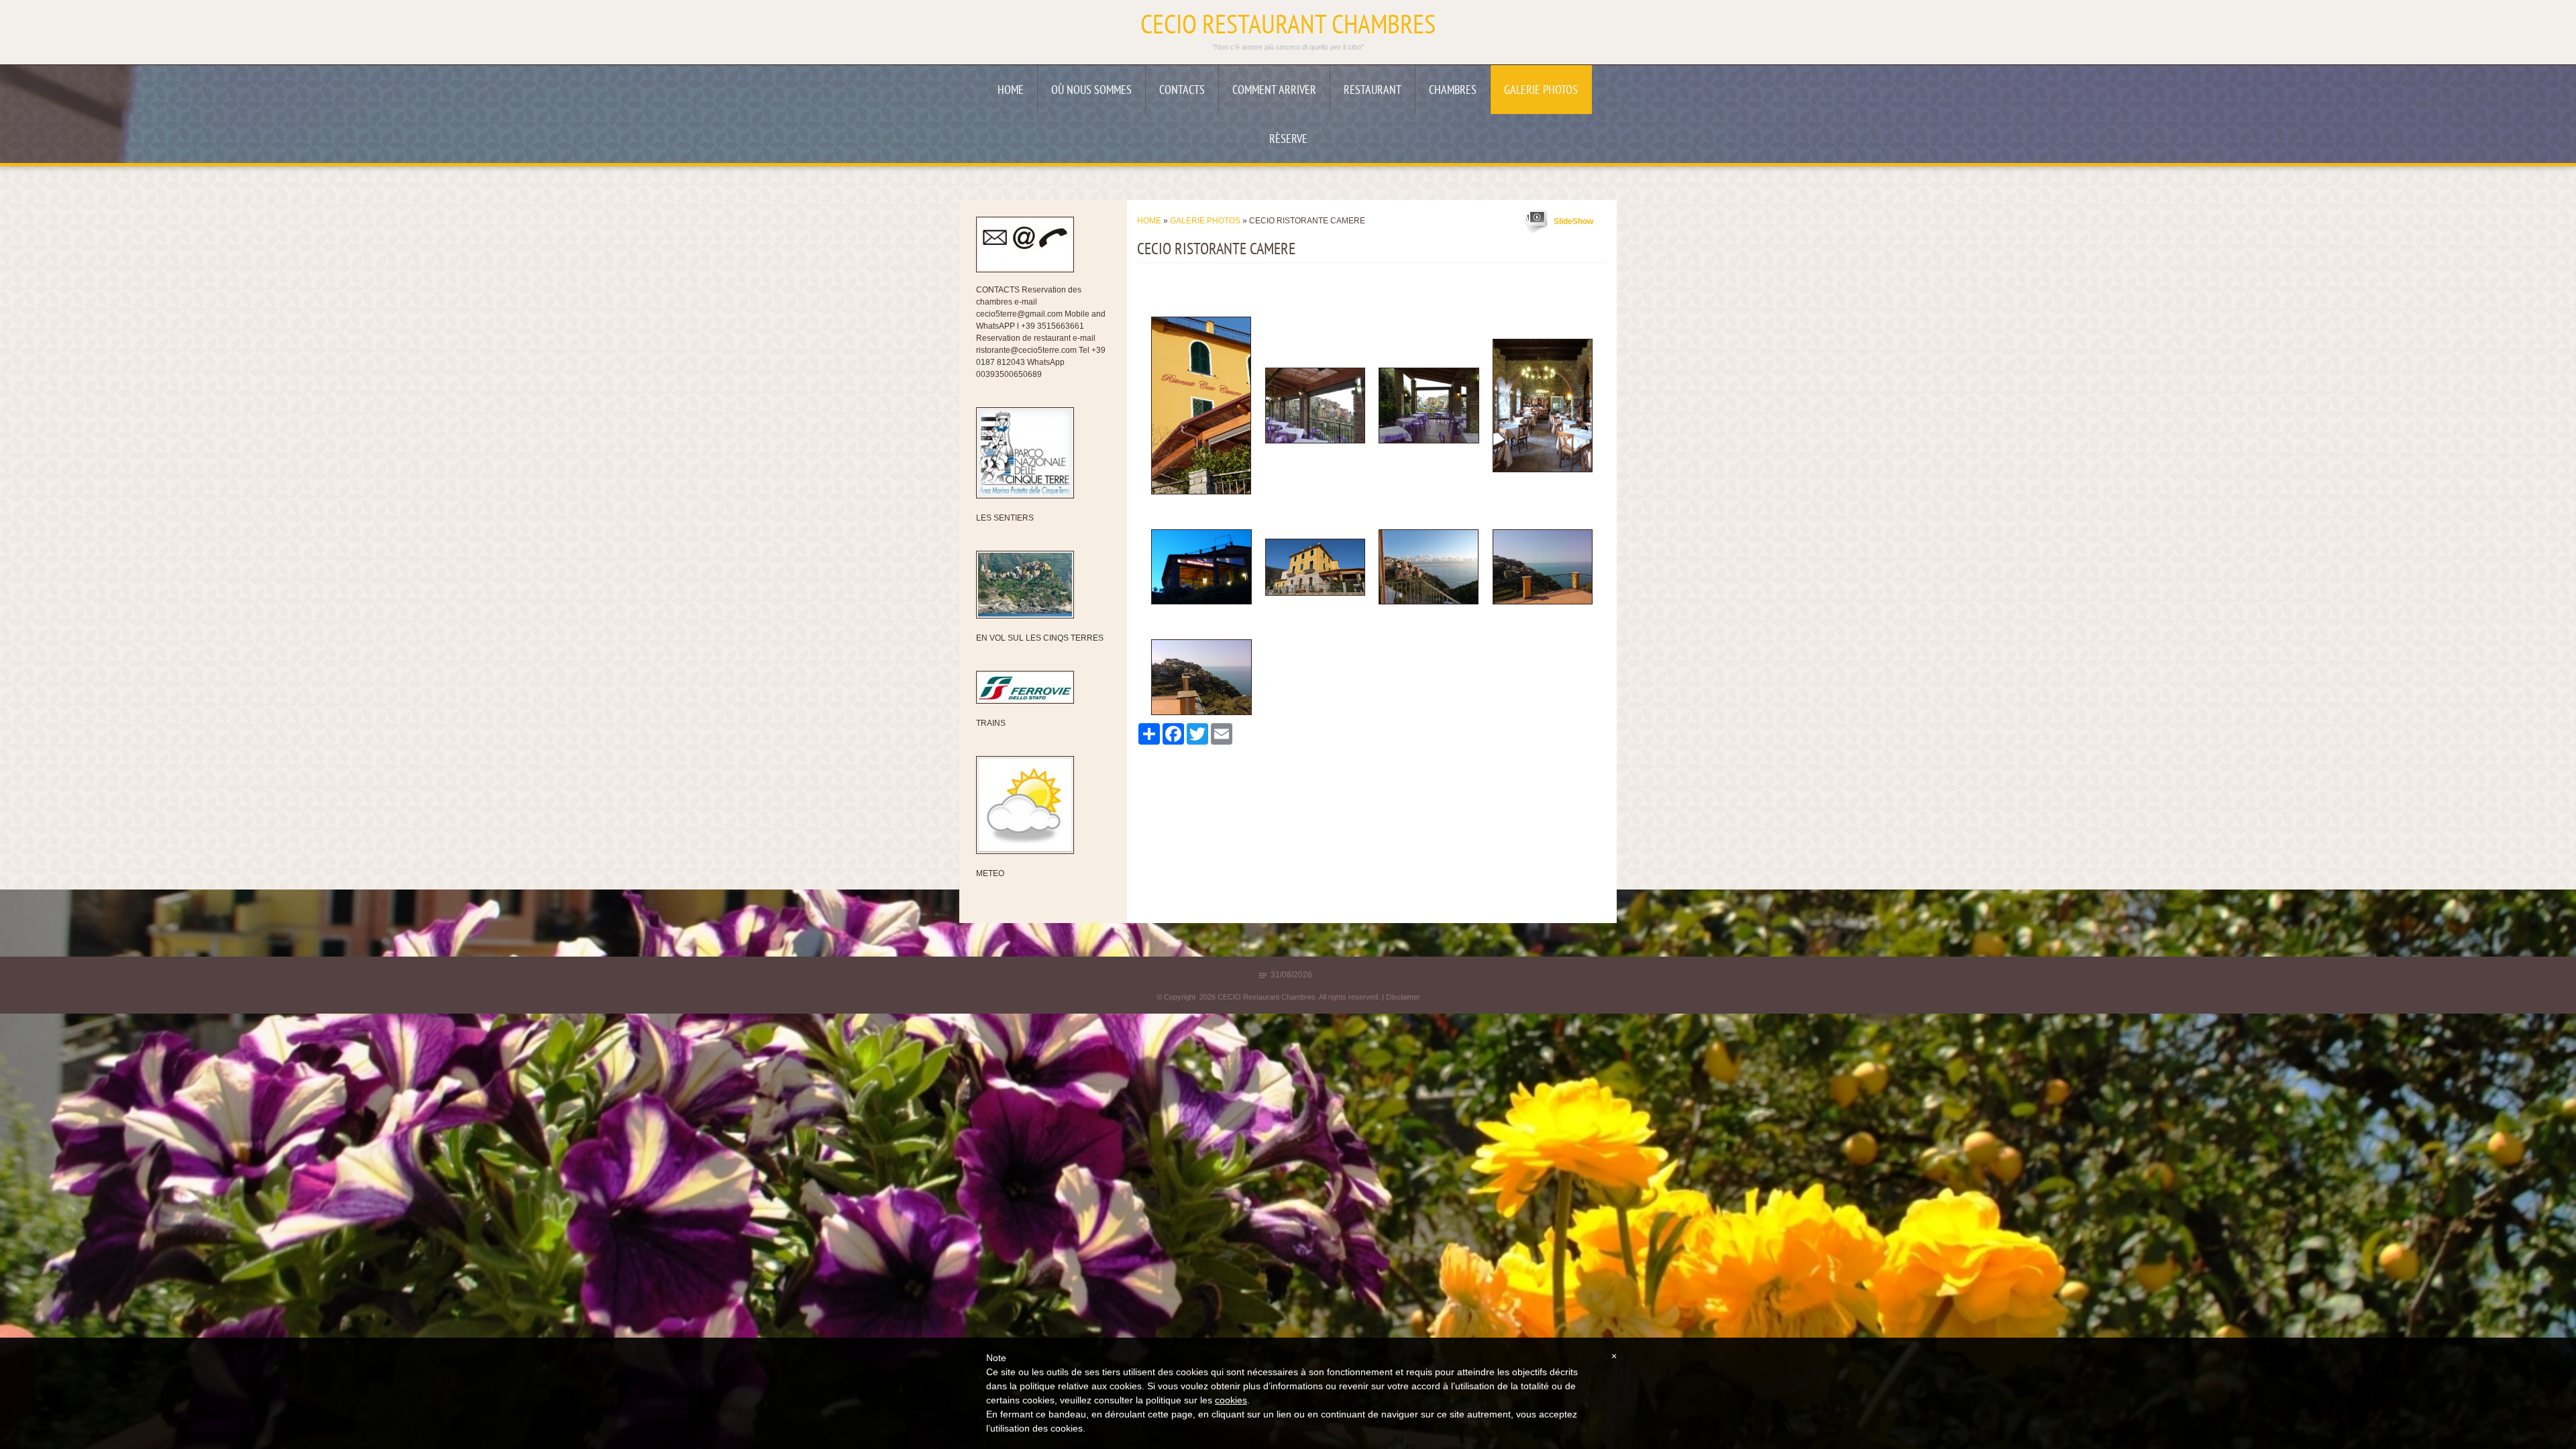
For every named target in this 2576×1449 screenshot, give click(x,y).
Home (1011, 91)
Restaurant (1373, 91)
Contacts (1182, 91)
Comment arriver (1274, 91)
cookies (1231, 1400)
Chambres (1453, 91)
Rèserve (1288, 140)
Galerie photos (1541, 91)
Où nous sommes (1091, 91)
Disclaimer (1403, 997)
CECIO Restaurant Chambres (1288, 27)
